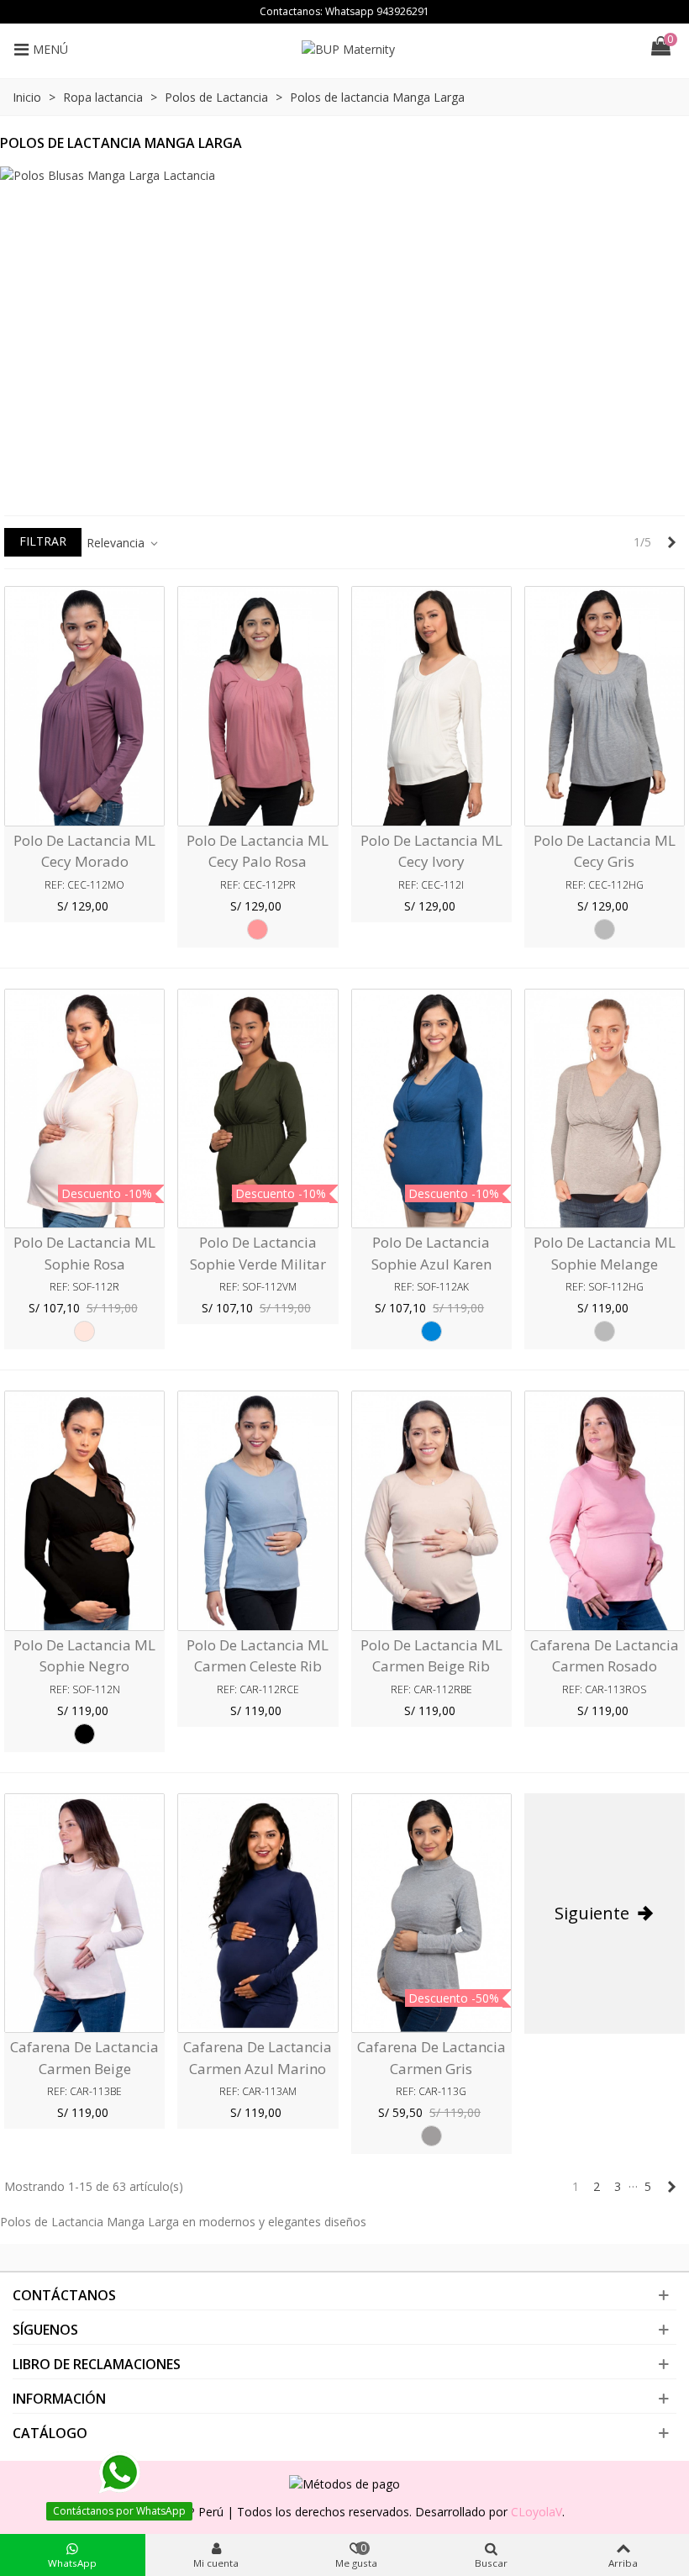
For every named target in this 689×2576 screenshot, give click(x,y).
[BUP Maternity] (356, 49)
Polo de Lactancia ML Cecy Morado (84, 851)
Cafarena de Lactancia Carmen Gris (431, 2058)
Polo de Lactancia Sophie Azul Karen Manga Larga (431, 1264)
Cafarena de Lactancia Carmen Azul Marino (258, 2058)
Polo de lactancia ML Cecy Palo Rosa (258, 851)
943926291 (403, 11)
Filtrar (43, 541)
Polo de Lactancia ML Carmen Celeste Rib (258, 1656)
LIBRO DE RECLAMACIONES (97, 2364)
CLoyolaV (536, 2512)
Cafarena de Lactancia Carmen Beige (84, 2058)
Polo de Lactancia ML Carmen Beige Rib (431, 1656)
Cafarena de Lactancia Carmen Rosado (605, 1656)
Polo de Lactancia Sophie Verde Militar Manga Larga (258, 1264)
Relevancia (117, 543)
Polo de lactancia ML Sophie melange (605, 1253)
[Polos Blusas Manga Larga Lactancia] (344, 333)
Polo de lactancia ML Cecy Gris (605, 851)
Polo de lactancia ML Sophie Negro (84, 1656)
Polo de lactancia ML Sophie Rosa (84, 1253)
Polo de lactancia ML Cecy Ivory (431, 851)
